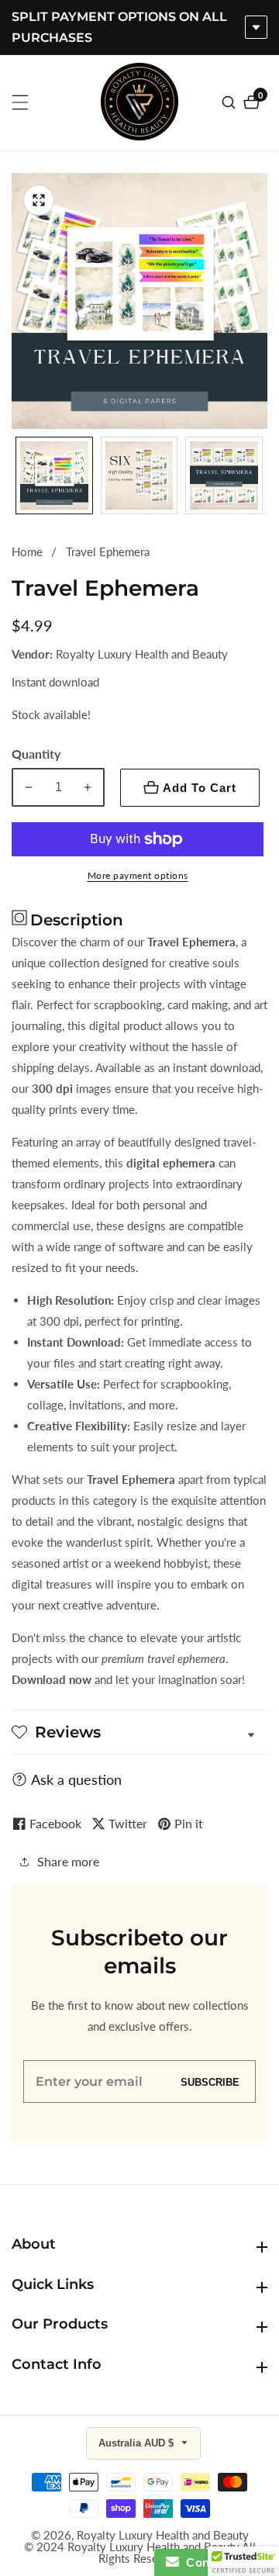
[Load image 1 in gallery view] (54, 475)
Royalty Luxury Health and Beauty (163, 2535)
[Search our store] (231, 102)
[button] (243, 2561)
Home (27, 552)
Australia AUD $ (138, 2443)
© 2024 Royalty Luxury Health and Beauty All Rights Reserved (140, 2553)
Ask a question (76, 1779)
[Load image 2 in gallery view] (139, 475)
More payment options (138, 875)
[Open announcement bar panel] (256, 27)
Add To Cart (200, 788)
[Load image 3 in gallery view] (224, 475)
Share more (68, 1861)
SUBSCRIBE (210, 2082)
